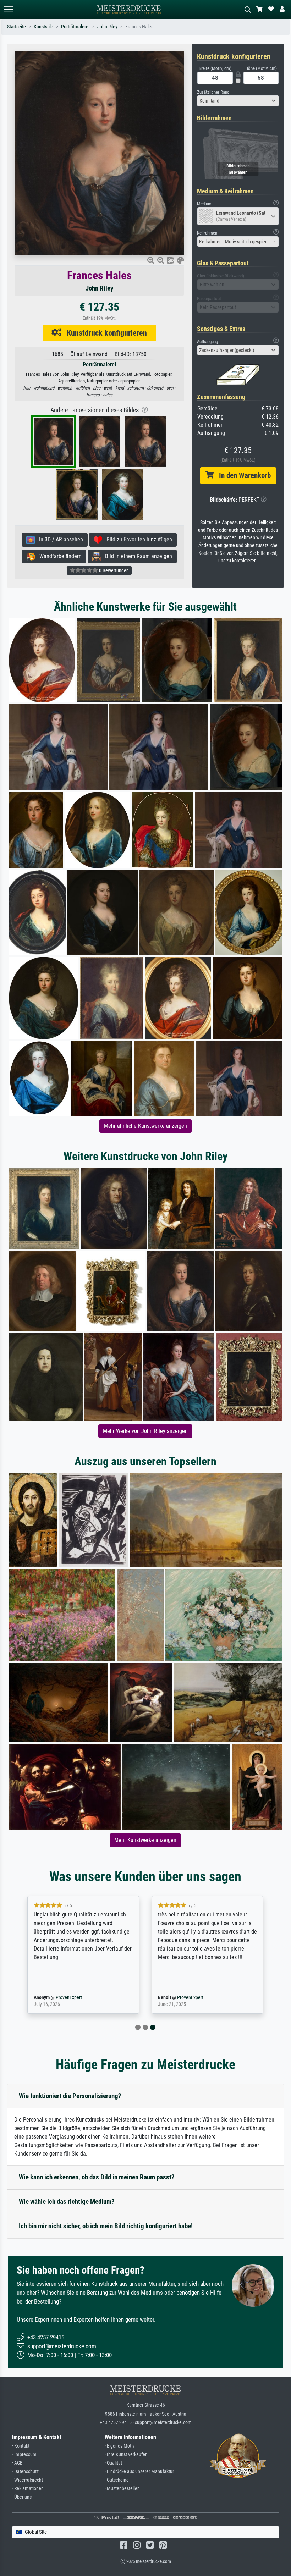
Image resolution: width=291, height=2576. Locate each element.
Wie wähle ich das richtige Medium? (67, 2202)
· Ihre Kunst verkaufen (126, 2454)
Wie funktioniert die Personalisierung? (70, 2096)
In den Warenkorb (242, 475)
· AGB (17, 2463)
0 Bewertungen (113, 570)
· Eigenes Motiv (120, 2446)
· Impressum (24, 2454)
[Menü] (9, 9)
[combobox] (238, 101)
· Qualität (113, 2463)
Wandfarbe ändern (58, 556)
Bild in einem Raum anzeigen (136, 556)
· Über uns (22, 2497)
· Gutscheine (117, 2480)
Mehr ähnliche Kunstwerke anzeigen (145, 1126)
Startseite (17, 27)
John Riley (107, 27)
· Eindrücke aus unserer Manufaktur (139, 2472)
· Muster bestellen (122, 2489)
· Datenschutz (25, 2472)
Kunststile (43, 27)
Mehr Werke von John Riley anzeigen (145, 1431)
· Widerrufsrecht (28, 2480)
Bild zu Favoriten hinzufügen (137, 539)
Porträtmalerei (75, 27)
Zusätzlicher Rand (213, 92)
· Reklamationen (28, 2489)
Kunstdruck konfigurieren (104, 333)
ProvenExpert (59, 1998)
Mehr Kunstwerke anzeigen (145, 1840)
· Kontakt (21, 2446)
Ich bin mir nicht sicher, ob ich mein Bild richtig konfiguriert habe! (106, 2226)
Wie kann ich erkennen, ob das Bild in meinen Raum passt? (97, 2177)
